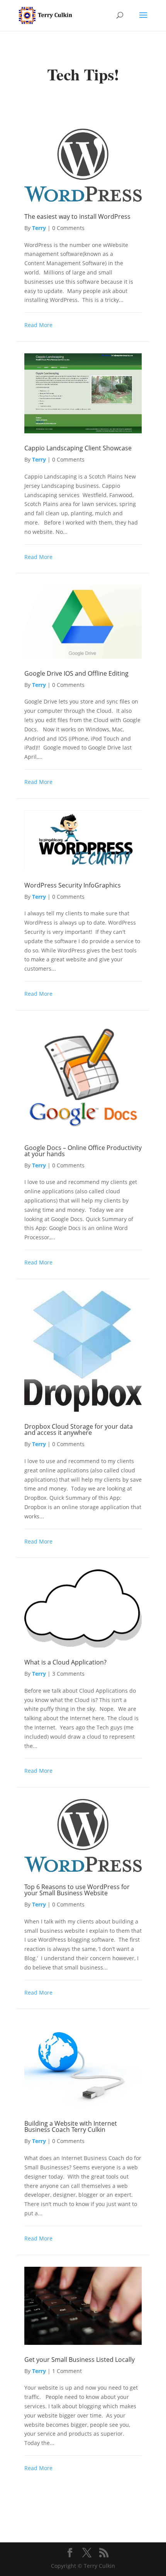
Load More (83, 2502)
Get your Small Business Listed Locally (80, 2360)
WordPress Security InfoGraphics (73, 885)
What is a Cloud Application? (65, 1662)
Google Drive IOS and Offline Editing (76, 673)
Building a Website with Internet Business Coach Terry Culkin (71, 2126)
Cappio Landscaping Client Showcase (78, 448)
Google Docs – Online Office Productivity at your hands (83, 1151)
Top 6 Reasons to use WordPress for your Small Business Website (77, 1890)
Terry (39, 228)
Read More (38, 325)
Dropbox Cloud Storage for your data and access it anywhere (79, 1429)
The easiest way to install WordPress (77, 216)
